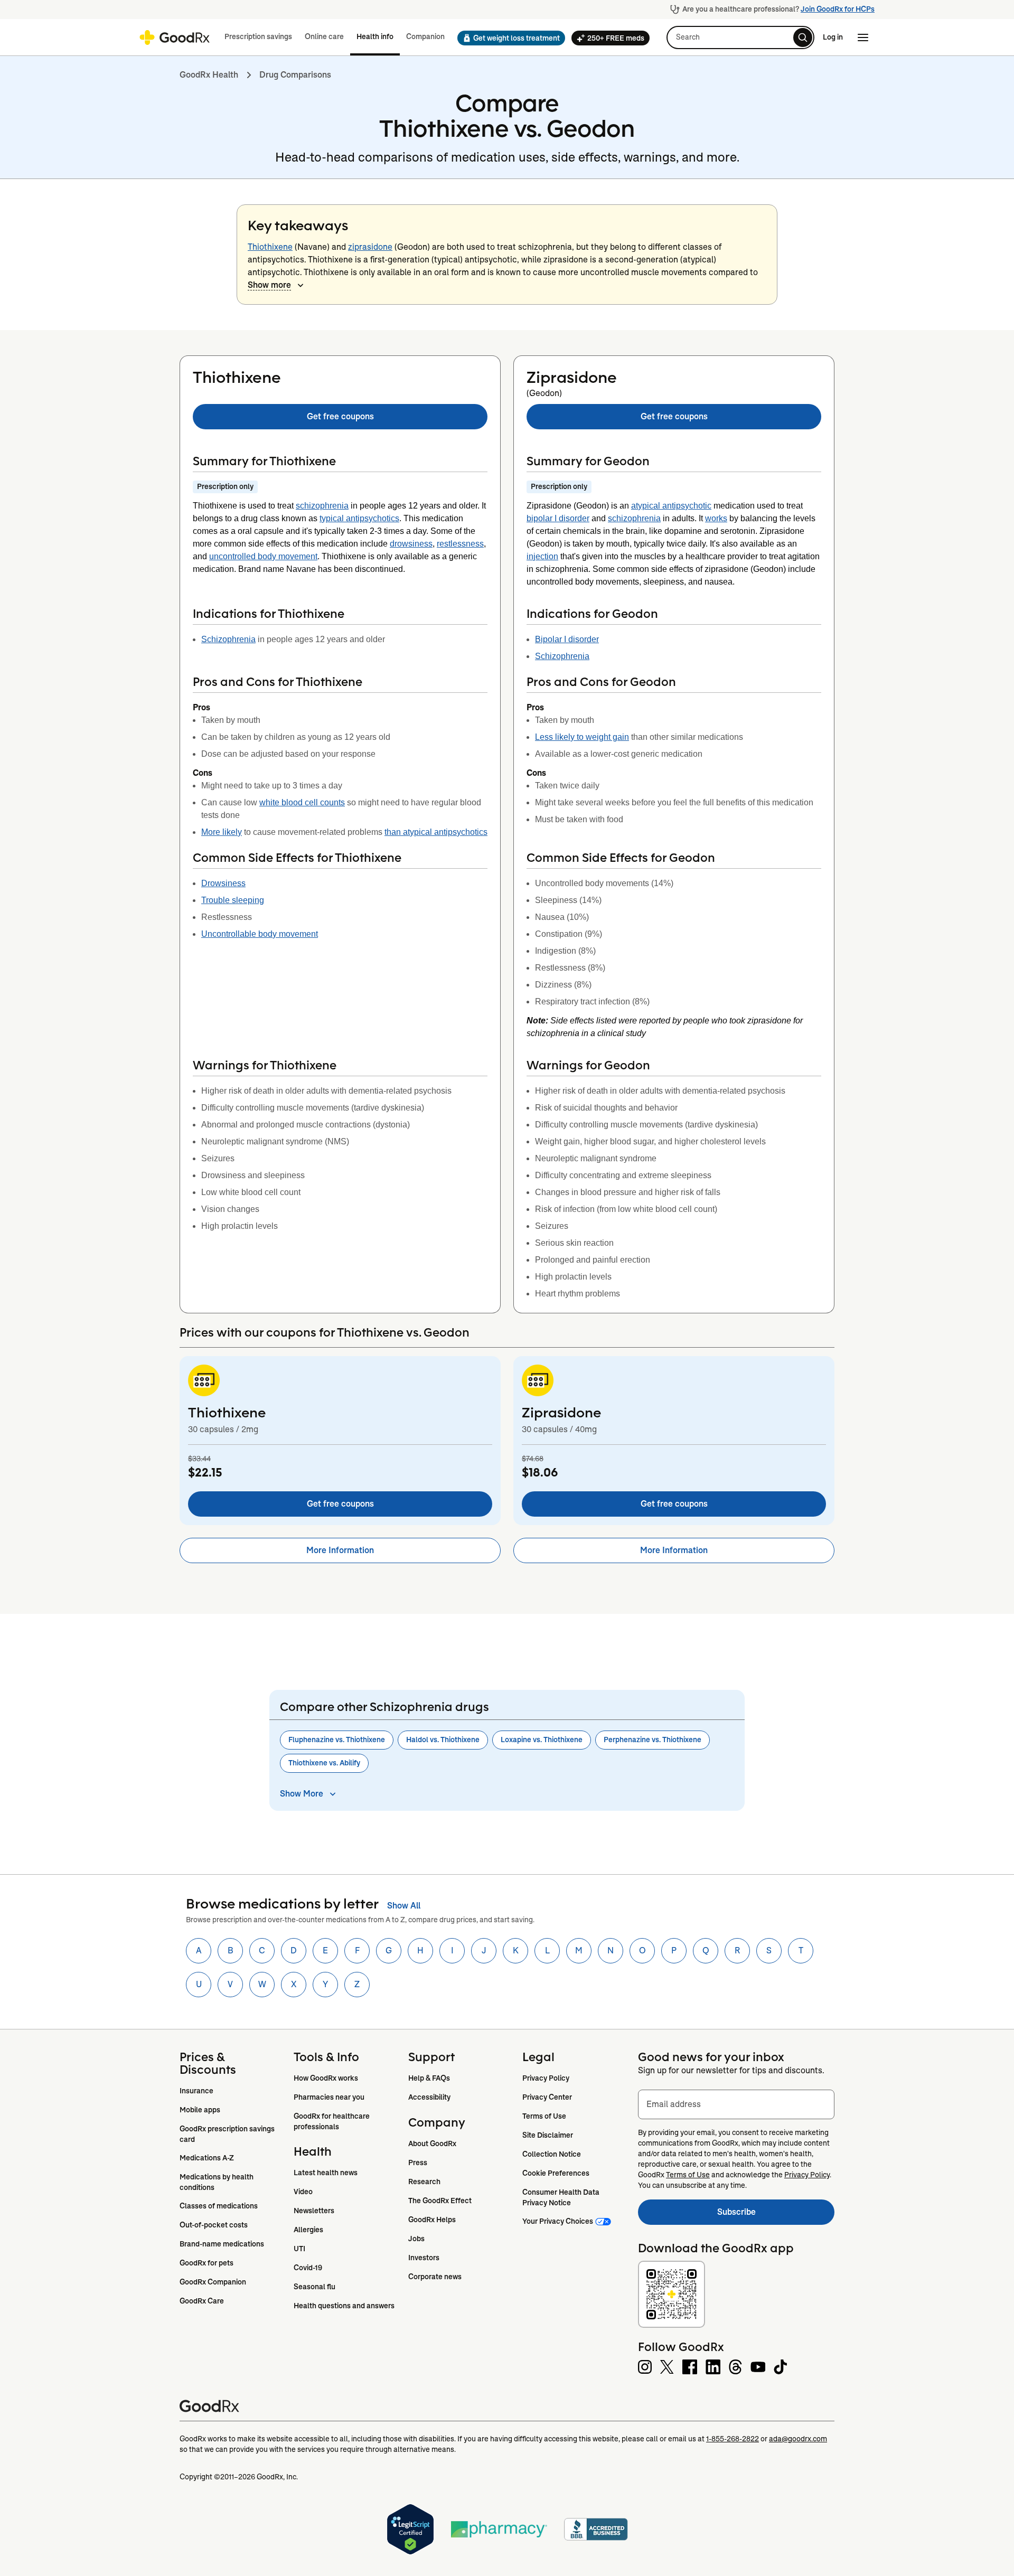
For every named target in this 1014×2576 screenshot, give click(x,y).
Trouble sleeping (233, 900)
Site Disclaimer (548, 2135)
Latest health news (326, 2173)
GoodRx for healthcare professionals (332, 2121)
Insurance (196, 2091)
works (716, 518)
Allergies (308, 2230)
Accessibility (429, 2097)
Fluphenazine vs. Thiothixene (337, 1740)
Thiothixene (270, 247)
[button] (508, 38)
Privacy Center (547, 2097)
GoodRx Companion (213, 2282)
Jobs (416, 2239)
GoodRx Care (202, 2301)
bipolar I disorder (558, 518)
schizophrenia (322, 506)
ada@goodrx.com (798, 2439)
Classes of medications (219, 2206)
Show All (404, 1906)
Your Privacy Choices (558, 2221)
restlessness (460, 544)
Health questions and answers (344, 2306)
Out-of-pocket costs (214, 2225)
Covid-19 (308, 2268)
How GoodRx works (326, 2078)
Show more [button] (269, 285)
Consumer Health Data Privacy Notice (562, 2197)
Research (424, 2182)
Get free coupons (340, 416)
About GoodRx (432, 2143)
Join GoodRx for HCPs (838, 9)
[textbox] (736, 2104)
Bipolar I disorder (567, 639)
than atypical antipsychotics (436, 832)
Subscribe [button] (776, 2215)
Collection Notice (552, 2154)
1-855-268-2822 (733, 2439)
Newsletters (314, 2211)
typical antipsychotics (359, 518)
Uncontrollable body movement (260, 934)
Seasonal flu (314, 2287)
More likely (222, 832)
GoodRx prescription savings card (228, 2134)
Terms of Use (544, 2116)
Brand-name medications (222, 2244)
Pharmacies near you (329, 2097)
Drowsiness (223, 883)
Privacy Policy (546, 2078)
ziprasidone (370, 247)
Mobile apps (200, 2110)
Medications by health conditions (217, 2182)
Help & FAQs (429, 2078)
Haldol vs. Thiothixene (443, 1740)
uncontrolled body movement (263, 556)
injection (542, 556)
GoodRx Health (209, 75)
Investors (424, 2258)
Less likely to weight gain (582, 737)
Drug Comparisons (295, 75)
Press (418, 2163)
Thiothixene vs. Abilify (324, 1763)
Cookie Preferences (556, 2173)
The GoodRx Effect (440, 2201)
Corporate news (435, 2277)
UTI (299, 2249)
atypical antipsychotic (671, 506)
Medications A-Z (207, 2158)
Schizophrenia (228, 639)
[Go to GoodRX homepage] (175, 37)
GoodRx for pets (206, 2263)
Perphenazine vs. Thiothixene (652, 1740)
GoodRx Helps (432, 2220)
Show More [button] (302, 1794)
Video (303, 2192)
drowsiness (411, 544)
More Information (340, 1550)
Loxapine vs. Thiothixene (542, 1740)
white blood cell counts (302, 802)
